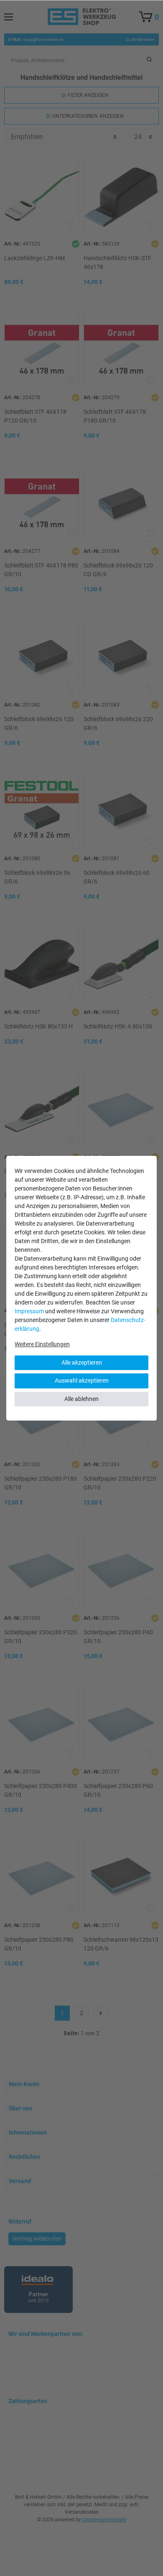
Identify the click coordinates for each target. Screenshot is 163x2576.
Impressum (29, 1311)
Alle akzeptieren (82, 1363)
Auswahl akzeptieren (82, 1380)
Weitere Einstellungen (42, 1344)
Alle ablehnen (81, 1399)
